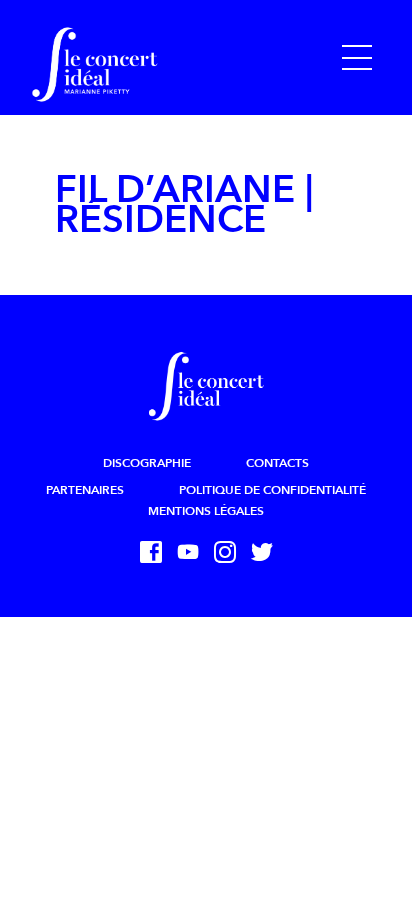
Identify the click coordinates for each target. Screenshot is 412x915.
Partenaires (85, 490)
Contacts (277, 463)
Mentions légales (206, 511)
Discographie (147, 463)
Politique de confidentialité (272, 490)
